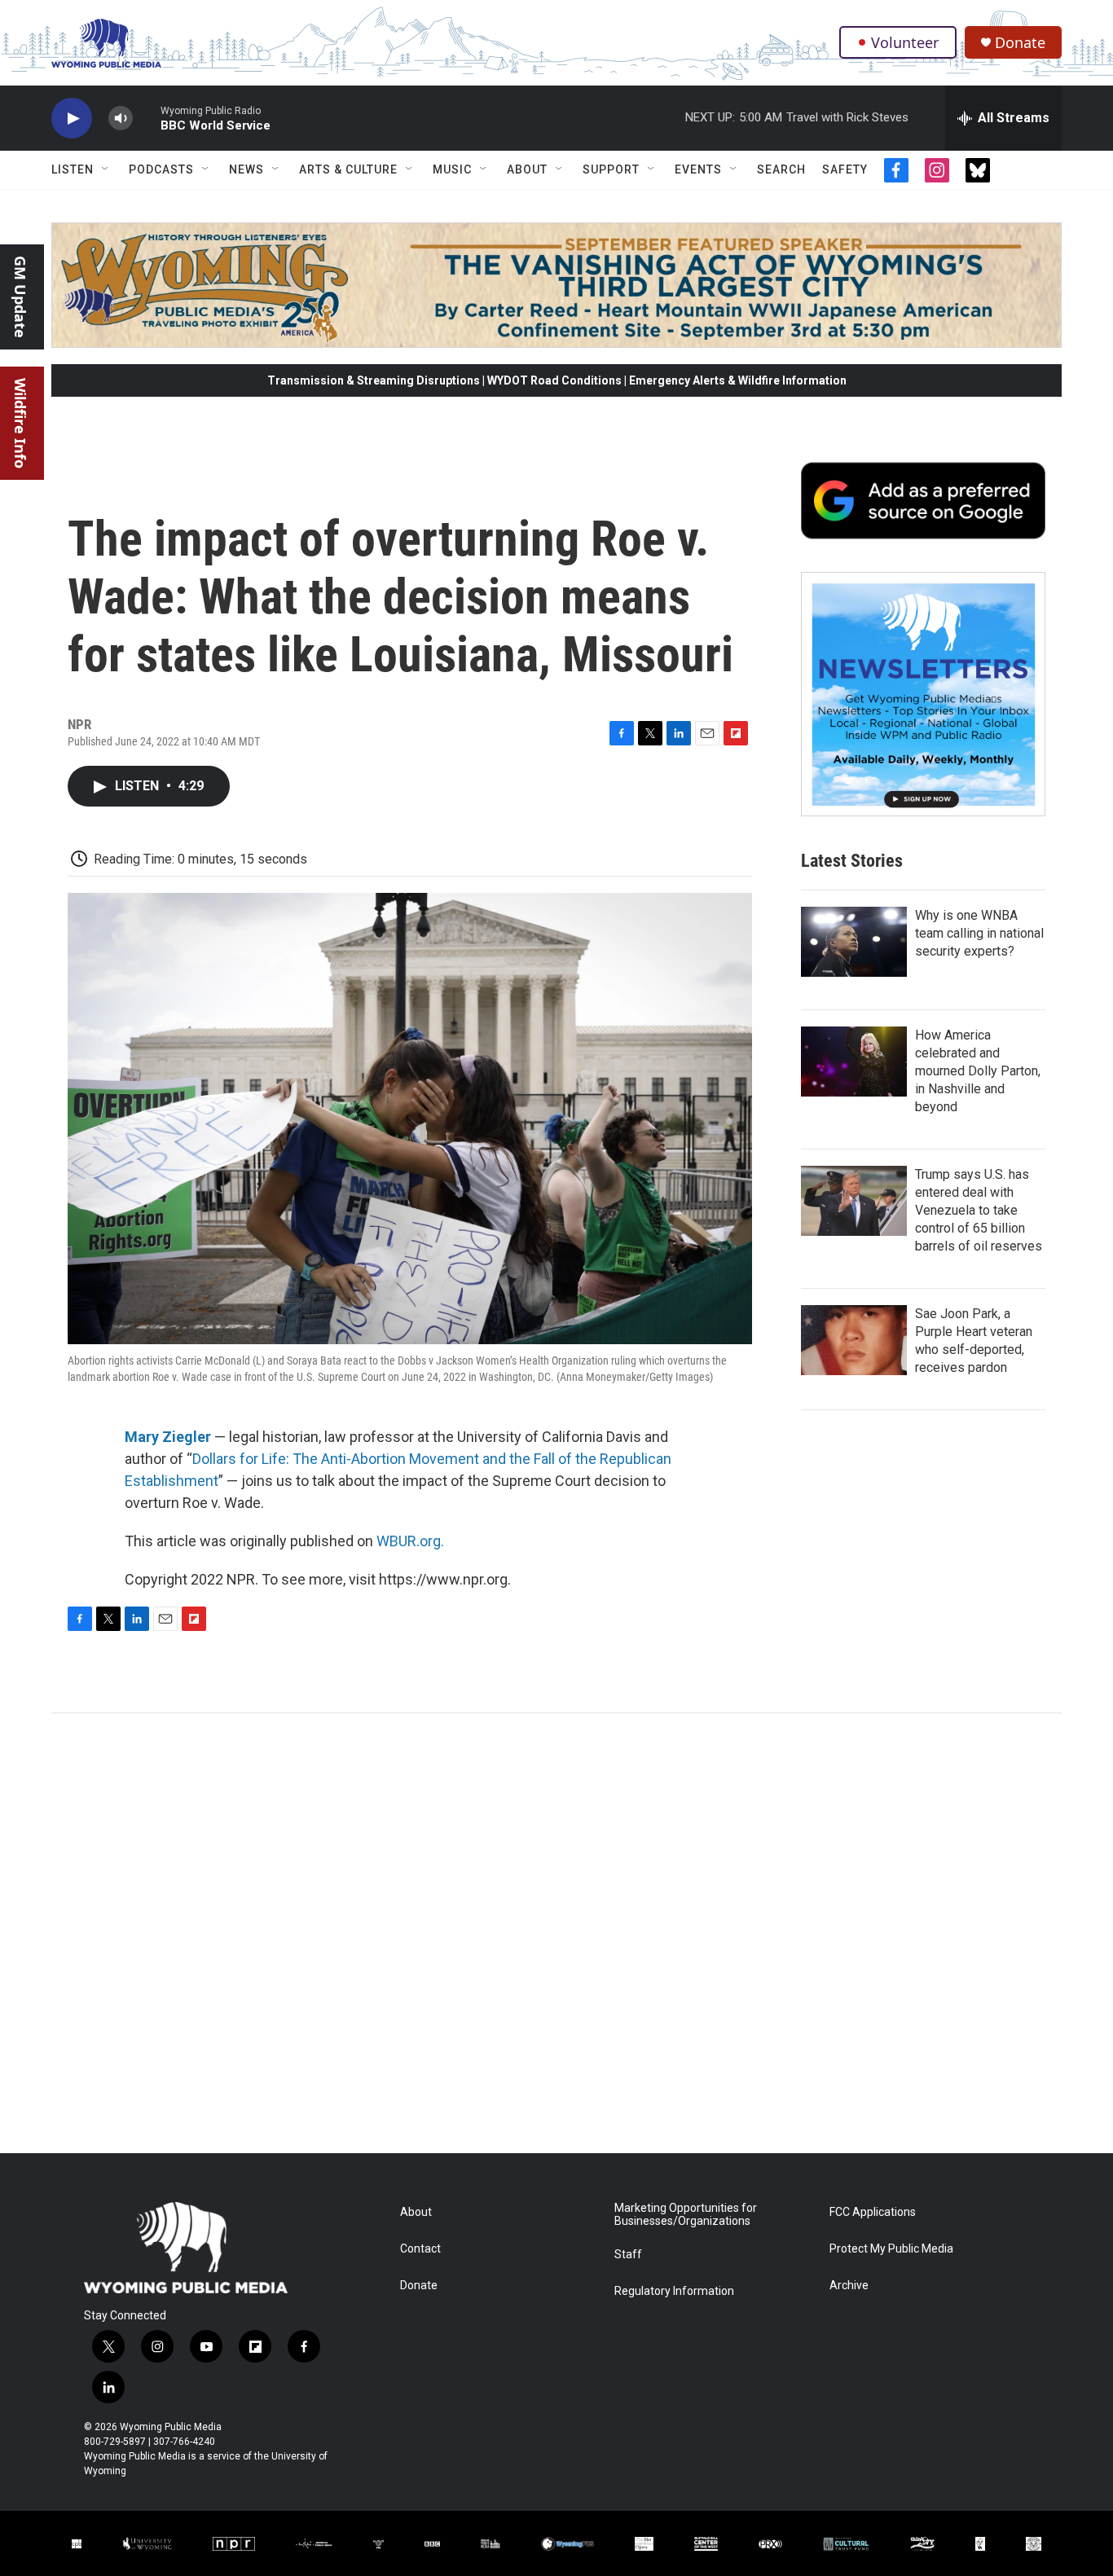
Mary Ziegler (168, 1437)
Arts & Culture (348, 169)
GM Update (20, 297)
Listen (73, 169)
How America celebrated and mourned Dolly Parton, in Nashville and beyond (978, 1071)
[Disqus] (556, 1933)
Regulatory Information (674, 2291)
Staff (628, 2255)
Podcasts (161, 169)
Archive (849, 2286)
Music (452, 169)
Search (781, 169)
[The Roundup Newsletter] (923, 694)
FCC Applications (873, 2212)
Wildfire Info (20, 423)
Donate (1020, 43)
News (246, 169)
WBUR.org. (410, 1541)
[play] (72, 119)
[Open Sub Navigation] (106, 169)
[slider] (147, 118)
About (527, 169)
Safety (845, 169)
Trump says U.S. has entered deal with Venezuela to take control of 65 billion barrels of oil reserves (979, 1210)
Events (698, 169)
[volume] (121, 119)
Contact (420, 2249)
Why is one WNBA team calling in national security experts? (979, 933)
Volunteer (905, 42)
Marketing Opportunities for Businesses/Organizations (686, 2215)
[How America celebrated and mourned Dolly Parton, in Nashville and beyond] (854, 1062)
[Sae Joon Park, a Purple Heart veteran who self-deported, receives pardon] (854, 1340)
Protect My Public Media (891, 2249)
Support (611, 169)
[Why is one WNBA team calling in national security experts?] (854, 942)
